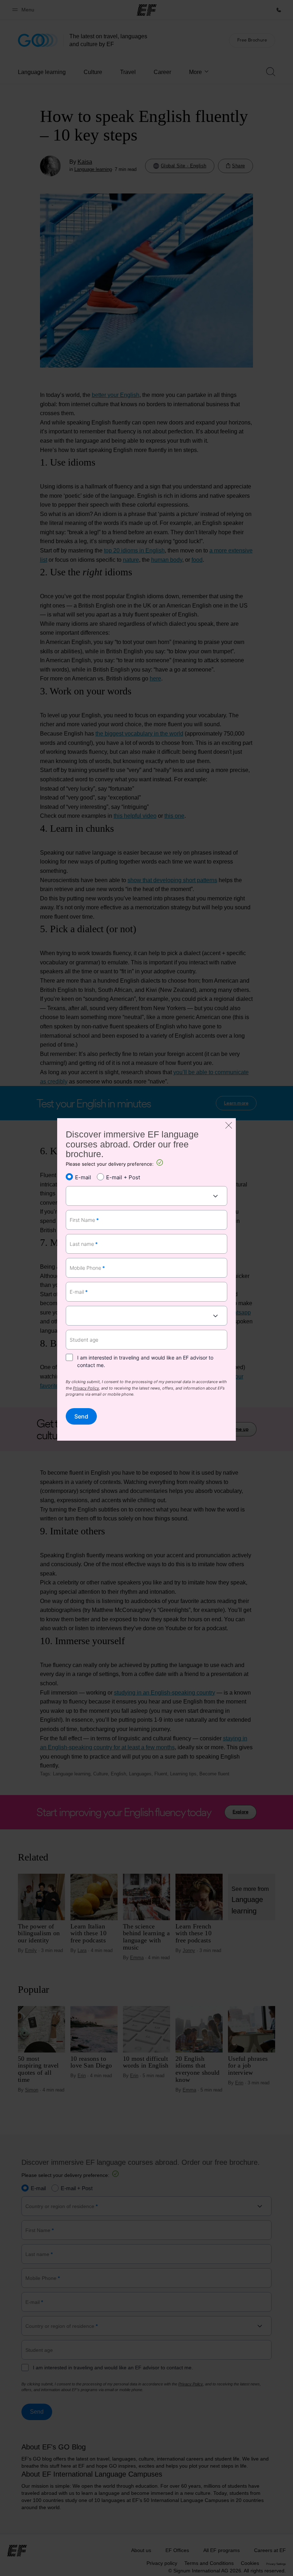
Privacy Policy (86, 1388)
